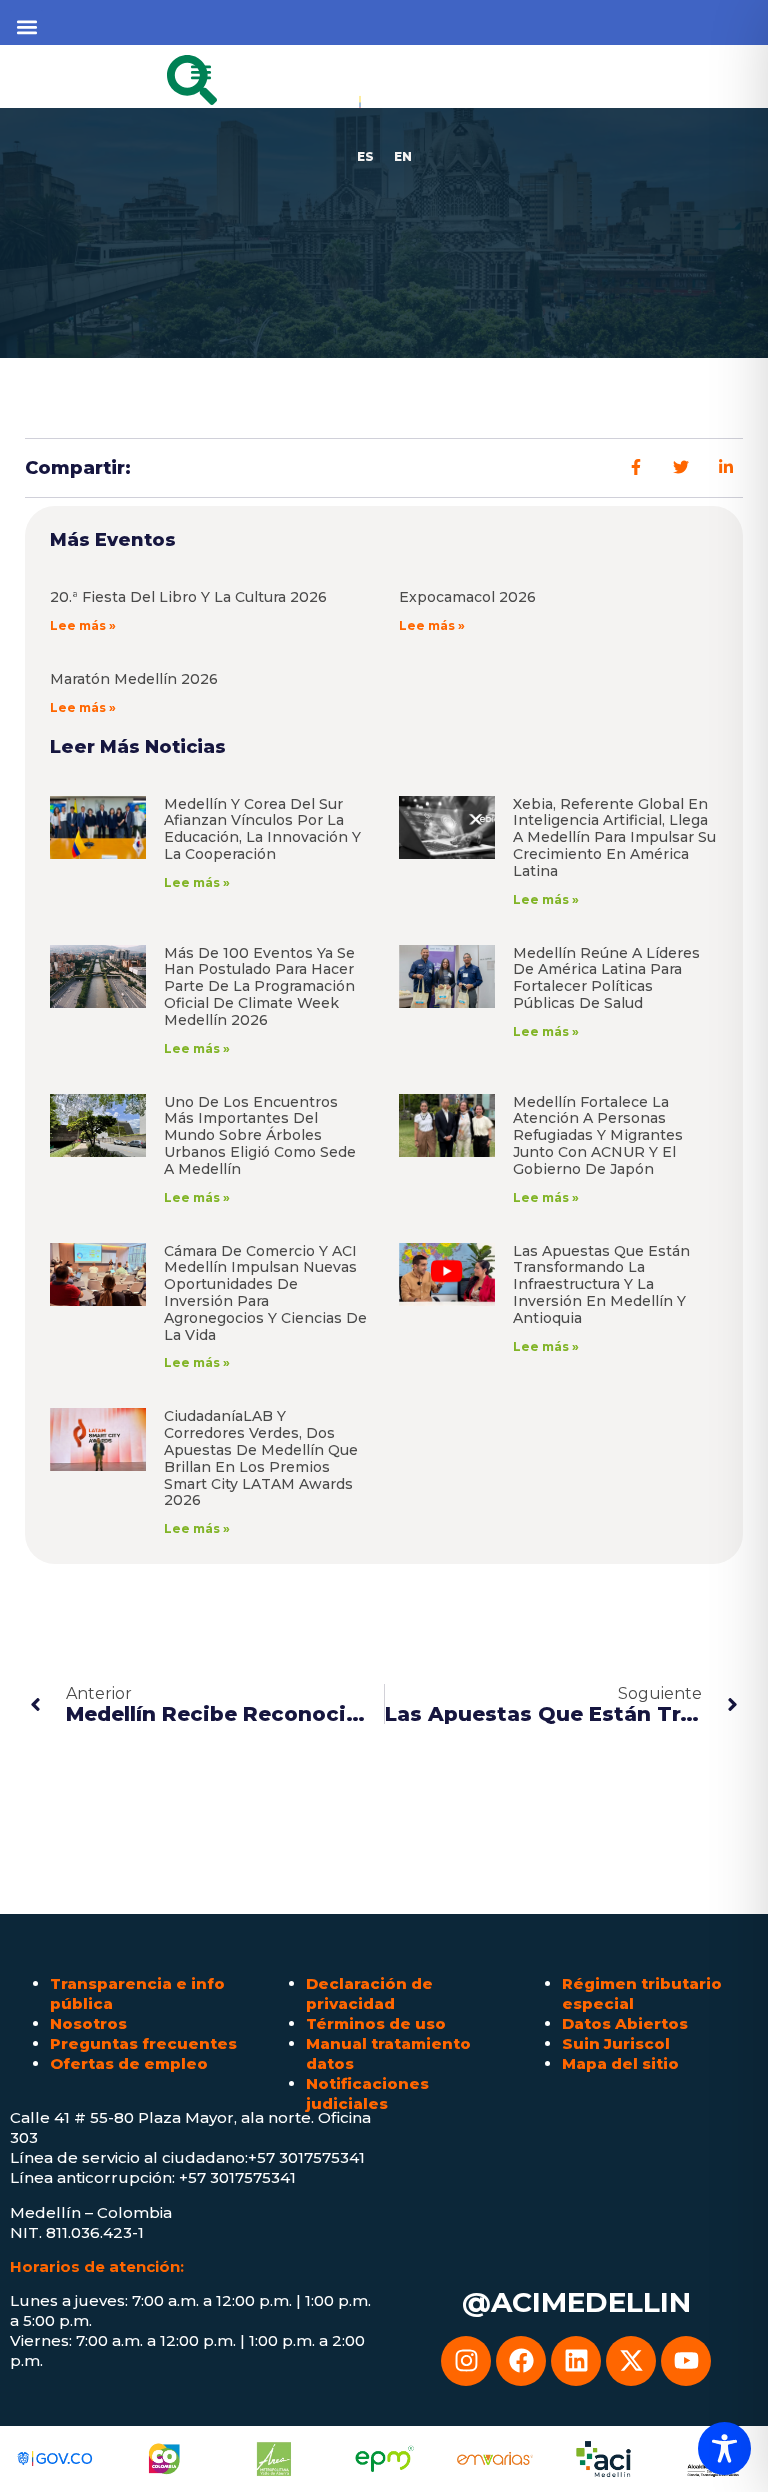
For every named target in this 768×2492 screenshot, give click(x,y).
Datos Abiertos (625, 2023)
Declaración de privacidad (369, 1993)
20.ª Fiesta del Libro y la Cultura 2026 (188, 597)
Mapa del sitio (620, 2063)
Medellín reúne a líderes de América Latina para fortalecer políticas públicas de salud (606, 978)
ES (365, 156)
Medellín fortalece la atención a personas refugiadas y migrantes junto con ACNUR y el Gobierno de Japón (598, 1135)
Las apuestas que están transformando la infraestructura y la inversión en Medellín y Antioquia (601, 1284)
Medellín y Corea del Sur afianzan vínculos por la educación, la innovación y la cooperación (262, 829)
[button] (26, 26)
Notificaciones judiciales (367, 2093)
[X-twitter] (631, 2361)
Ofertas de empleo (129, 2063)
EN (403, 156)
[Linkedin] (576, 2361)
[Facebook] (521, 2361)
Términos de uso (376, 2023)
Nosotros (88, 2023)
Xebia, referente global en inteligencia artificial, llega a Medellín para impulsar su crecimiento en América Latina (614, 837)
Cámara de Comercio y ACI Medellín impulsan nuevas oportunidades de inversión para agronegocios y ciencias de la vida (265, 1293)
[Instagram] (466, 2361)
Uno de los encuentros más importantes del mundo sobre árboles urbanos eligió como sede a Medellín (260, 1135)
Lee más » (83, 625)
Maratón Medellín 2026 (134, 679)
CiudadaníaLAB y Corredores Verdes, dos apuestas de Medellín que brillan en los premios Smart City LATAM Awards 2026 (261, 1458)
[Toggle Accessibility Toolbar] (724, 2448)
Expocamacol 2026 (467, 597)
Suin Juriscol (616, 2043)
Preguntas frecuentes (143, 2043)
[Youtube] (686, 2361)
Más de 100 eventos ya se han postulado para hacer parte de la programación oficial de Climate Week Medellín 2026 (259, 986)
